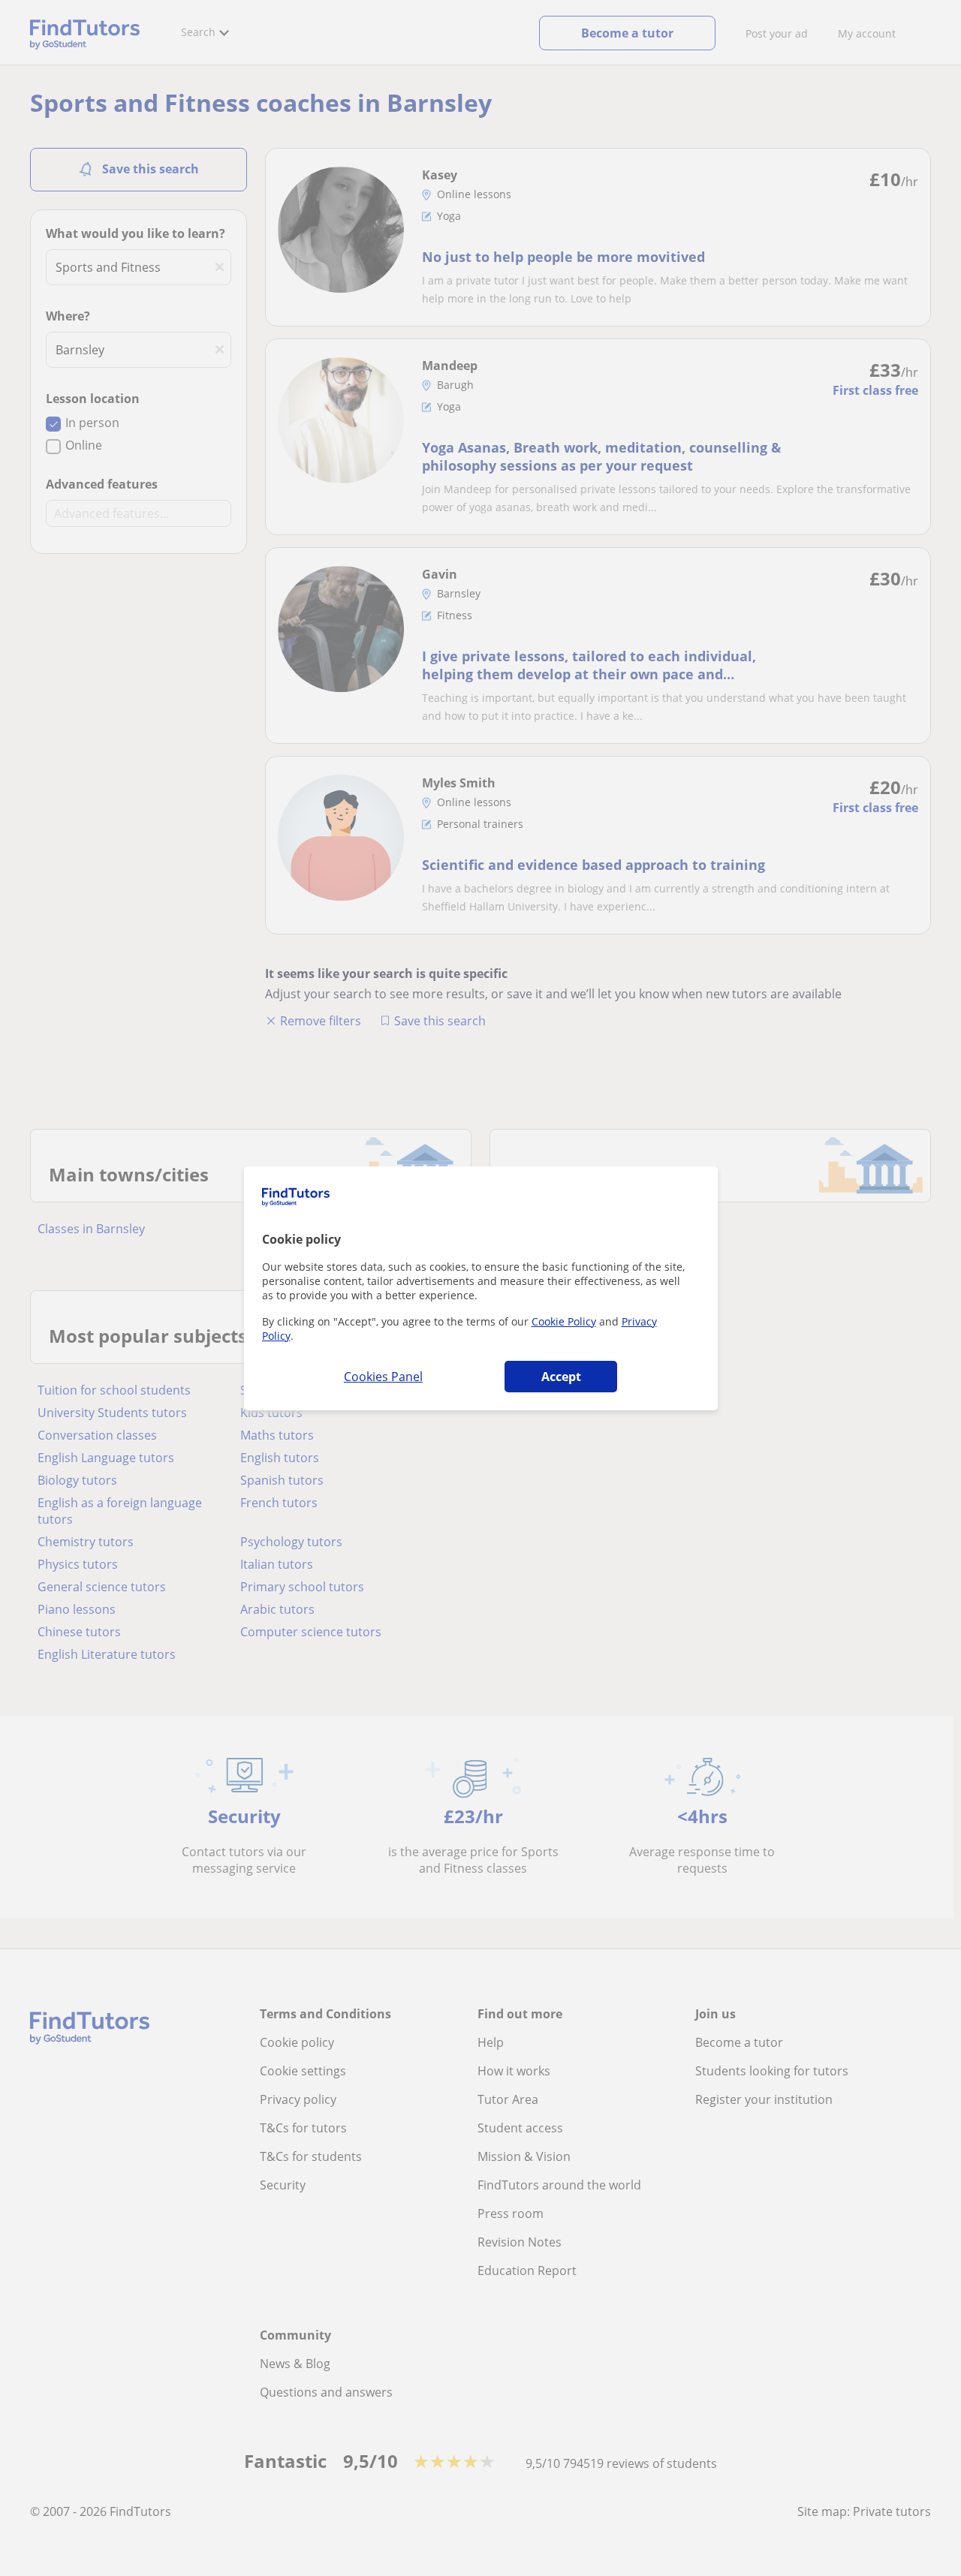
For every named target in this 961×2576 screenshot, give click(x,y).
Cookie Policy (564, 1321)
